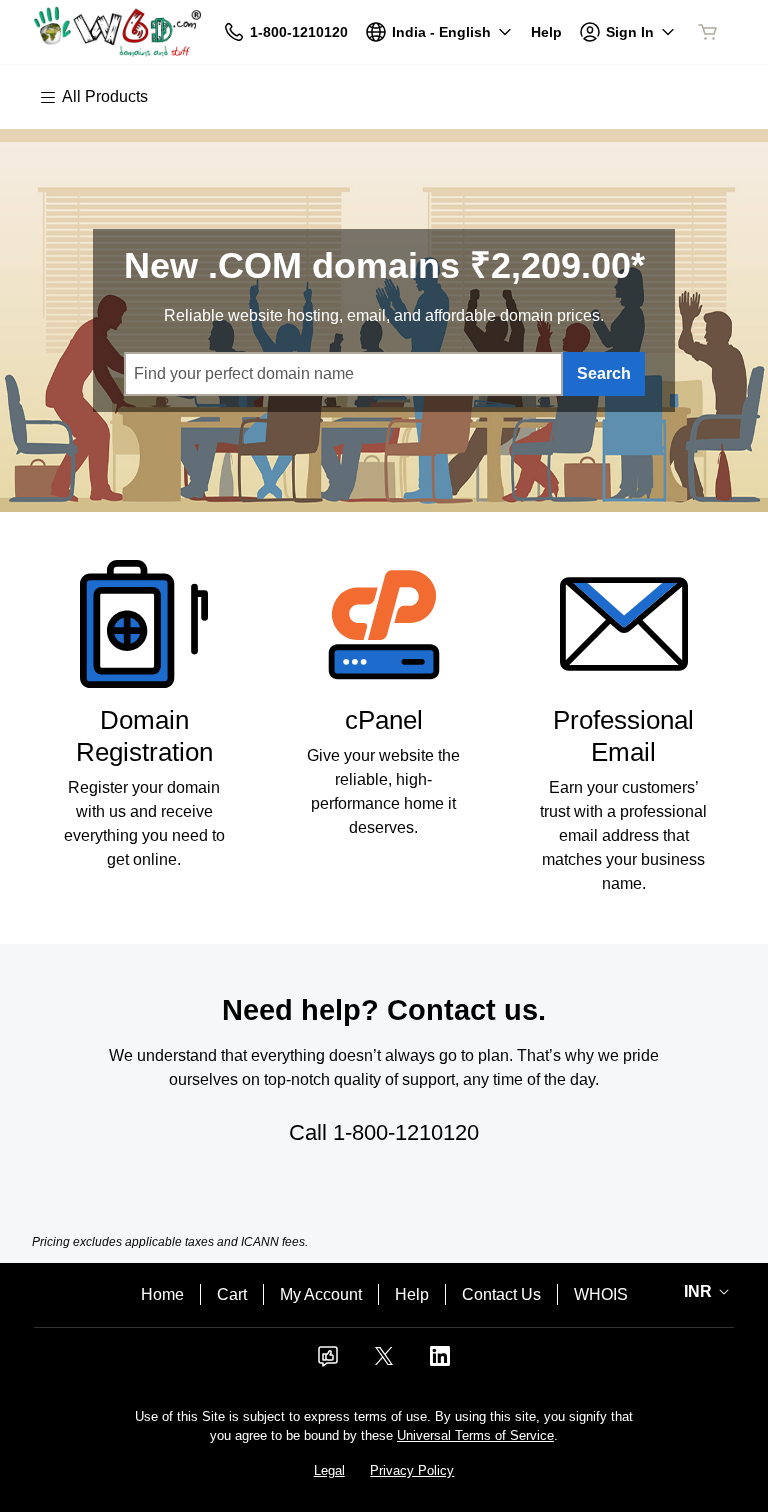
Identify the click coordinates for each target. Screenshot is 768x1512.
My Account (321, 1294)
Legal (329, 1470)
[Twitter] (384, 1362)
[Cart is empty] (708, 32)
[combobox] (343, 374)
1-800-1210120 (406, 1132)
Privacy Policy (412, 1470)
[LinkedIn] (440, 1362)
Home (162, 1294)
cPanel (384, 720)
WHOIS (601, 1294)
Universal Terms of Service (475, 1435)
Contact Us (501, 1294)
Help (412, 1294)
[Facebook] (328, 1362)
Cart (232, 1294)
